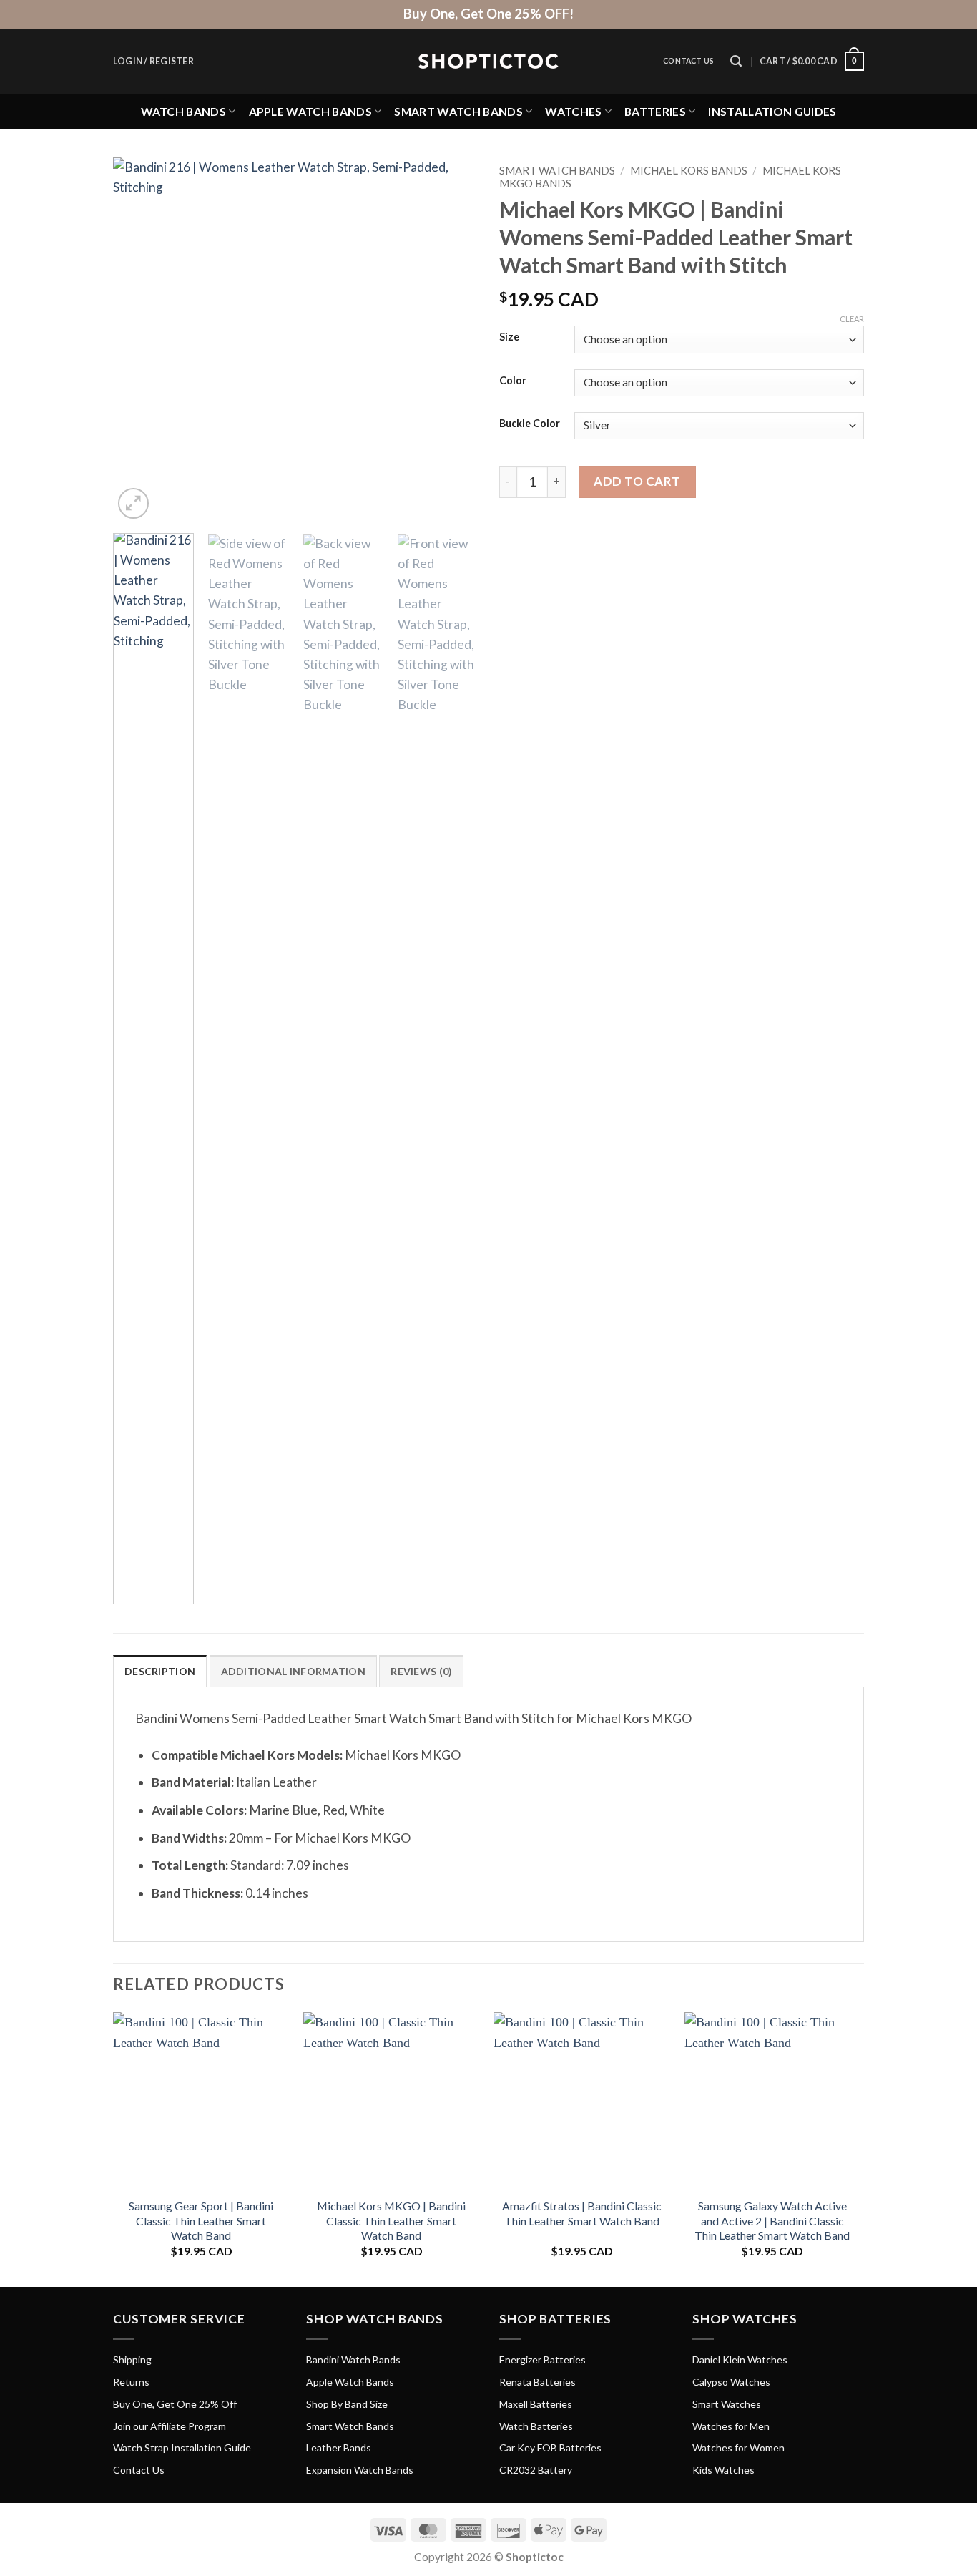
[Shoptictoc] (488, 62)
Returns (131, 2382)
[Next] (453, 340)
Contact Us (688, 61)
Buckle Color (530, 424)
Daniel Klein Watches (740, 2360)
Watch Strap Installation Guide (182, 2448)
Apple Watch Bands (310, 111)
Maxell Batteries (536, 2404)
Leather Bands (339, 2448)
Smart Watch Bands (458, 111)
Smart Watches (727, 2404)
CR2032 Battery (536, 2470)
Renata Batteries (537, 2382)
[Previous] (138, 340)
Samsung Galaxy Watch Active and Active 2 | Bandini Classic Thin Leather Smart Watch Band (772, 2220)
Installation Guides (772, 111)
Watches (573, 111)
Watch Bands (184, 111)
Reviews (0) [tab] (421, 1671)
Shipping (132, 2360)
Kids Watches (723, 2470)
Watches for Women (738, 2448)
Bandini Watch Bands (353, 2360)
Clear (852, 319)
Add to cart (637, 481)
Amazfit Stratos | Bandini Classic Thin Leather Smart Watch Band (582, 2213)
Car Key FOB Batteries (550, 2448)
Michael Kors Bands (689, 170)
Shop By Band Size (347, 2404)
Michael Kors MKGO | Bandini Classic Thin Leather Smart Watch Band (391, 2220)
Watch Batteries (536, 2426)
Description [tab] (160, 1671)
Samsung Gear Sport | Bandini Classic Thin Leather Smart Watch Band (201, 2220)
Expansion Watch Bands (360, 2470)
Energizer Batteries (542, 2360)
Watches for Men (731, 2426)
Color (513, 381)
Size (509, 337)
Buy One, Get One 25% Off (175, 2404)
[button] (153, 62)
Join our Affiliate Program (170, 2426)
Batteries (655, 111)
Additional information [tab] (293, 1671)
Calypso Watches (731, 2382)
